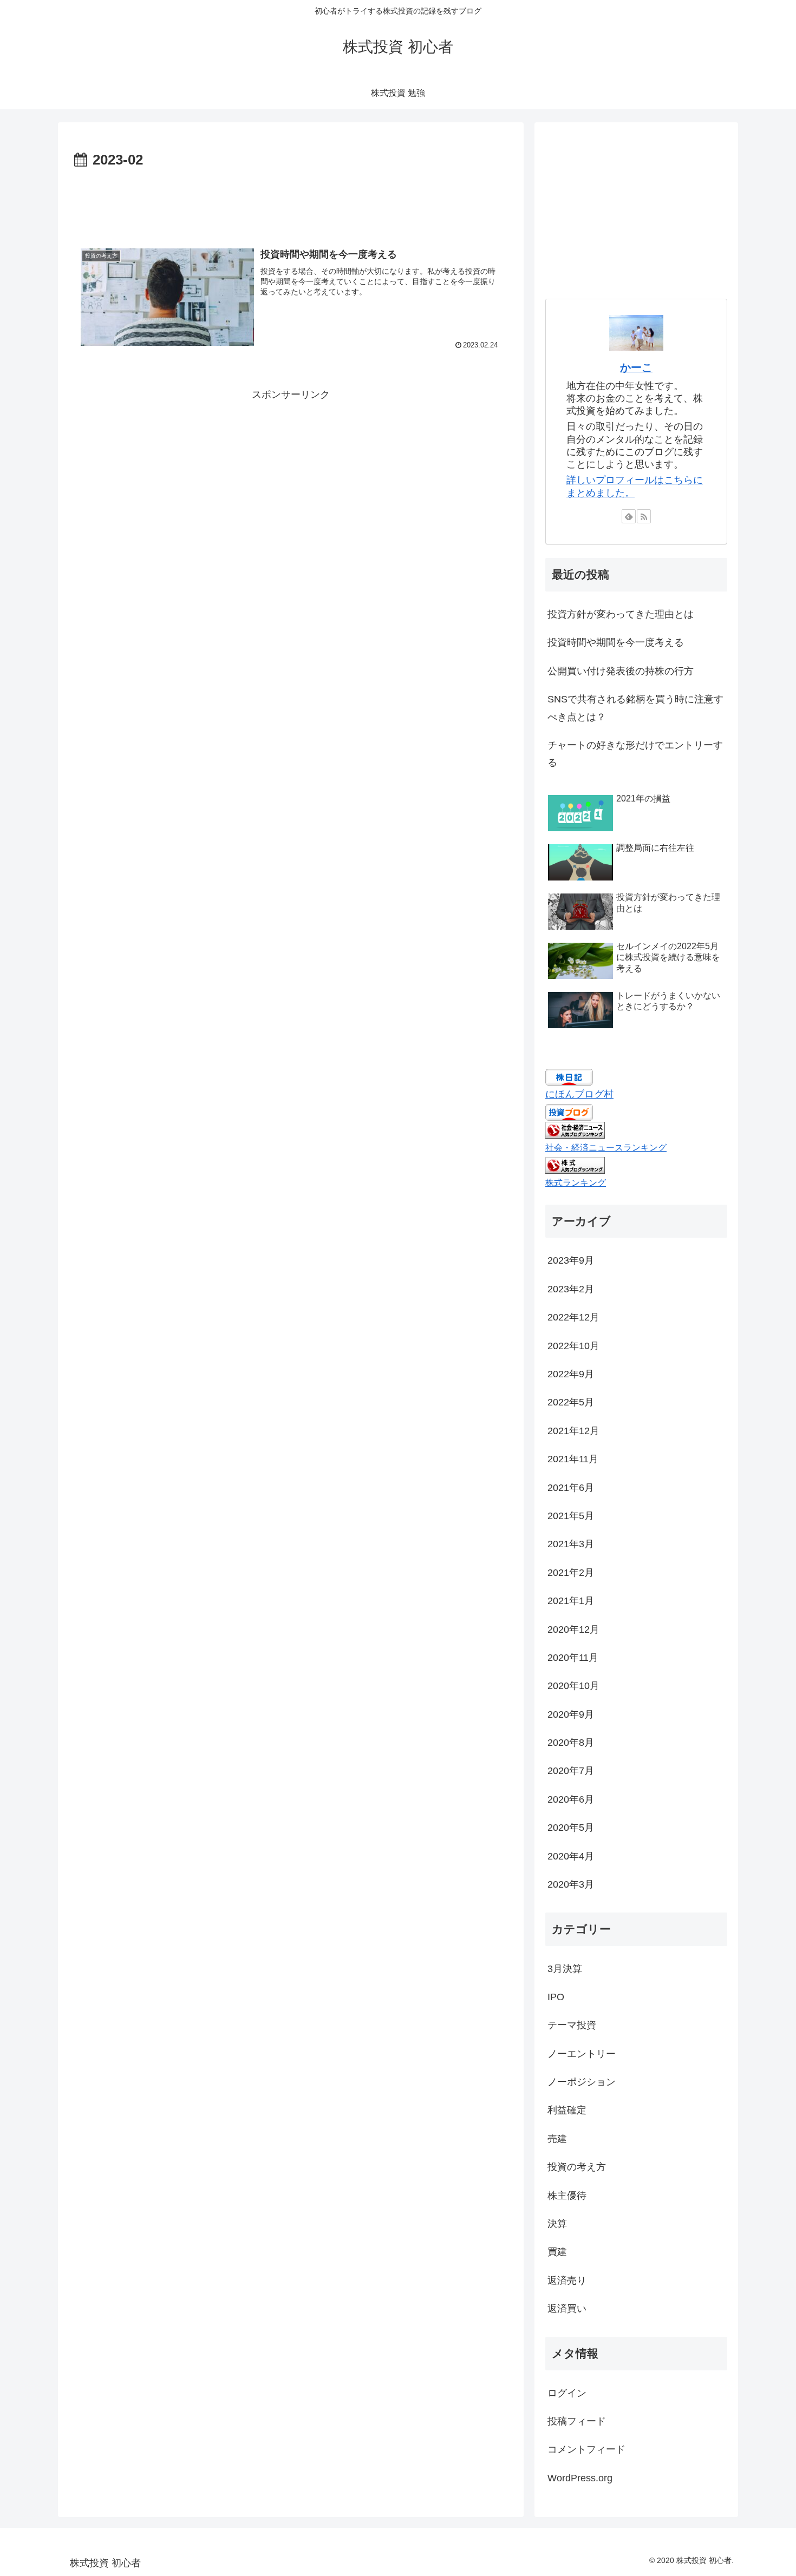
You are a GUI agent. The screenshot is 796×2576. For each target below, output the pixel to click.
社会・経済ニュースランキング (606, 1147)
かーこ (636, 367)
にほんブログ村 (579, 1094)
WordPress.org (580, 2479)
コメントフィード (586, 2450)
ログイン (567, 2394)
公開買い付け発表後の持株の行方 (621, 671)
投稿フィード (577, 2422)
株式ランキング (576, 1182)
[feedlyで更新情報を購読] (629, 516)
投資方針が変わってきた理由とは (621, 614)
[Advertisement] (291, 202)
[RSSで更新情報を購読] (644, 516)
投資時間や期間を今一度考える (616, 642)
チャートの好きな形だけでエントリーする (635, 754)
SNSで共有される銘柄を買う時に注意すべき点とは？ (635, 708)
